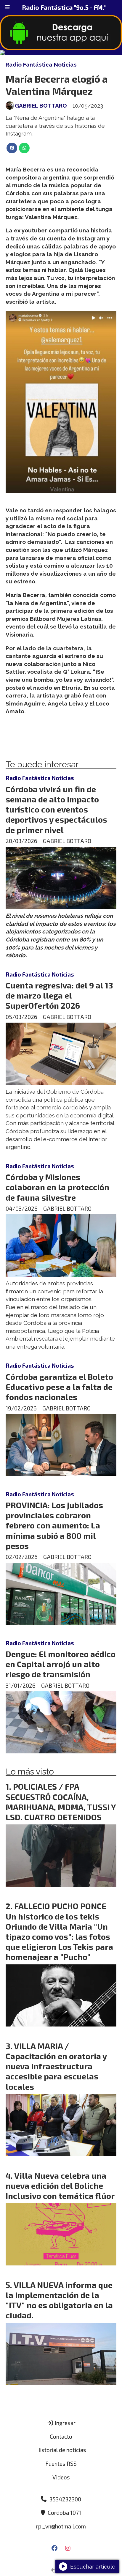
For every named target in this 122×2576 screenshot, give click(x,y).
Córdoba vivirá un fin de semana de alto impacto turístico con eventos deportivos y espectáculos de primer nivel (56, 809)
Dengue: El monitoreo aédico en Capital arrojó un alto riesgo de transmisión (61, 1664)
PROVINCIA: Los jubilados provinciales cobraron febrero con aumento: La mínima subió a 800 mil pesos (54, 1525)
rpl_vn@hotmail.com (61, 2526)
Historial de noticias (61, 2450)
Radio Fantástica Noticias (41, 64)
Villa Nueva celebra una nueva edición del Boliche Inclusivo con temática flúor (60, 2185)
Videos (61, 2477)
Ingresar (65, 2423)
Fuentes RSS (61, 2464)
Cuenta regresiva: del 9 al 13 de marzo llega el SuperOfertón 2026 (59, 995)
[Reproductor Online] (61, 53)
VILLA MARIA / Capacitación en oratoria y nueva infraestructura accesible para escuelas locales (56, 2066)
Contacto (61, 2436)
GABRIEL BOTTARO (41, 106)
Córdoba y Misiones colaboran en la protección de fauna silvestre (57, 1187)
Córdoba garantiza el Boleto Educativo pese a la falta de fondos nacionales (59, 1387)
